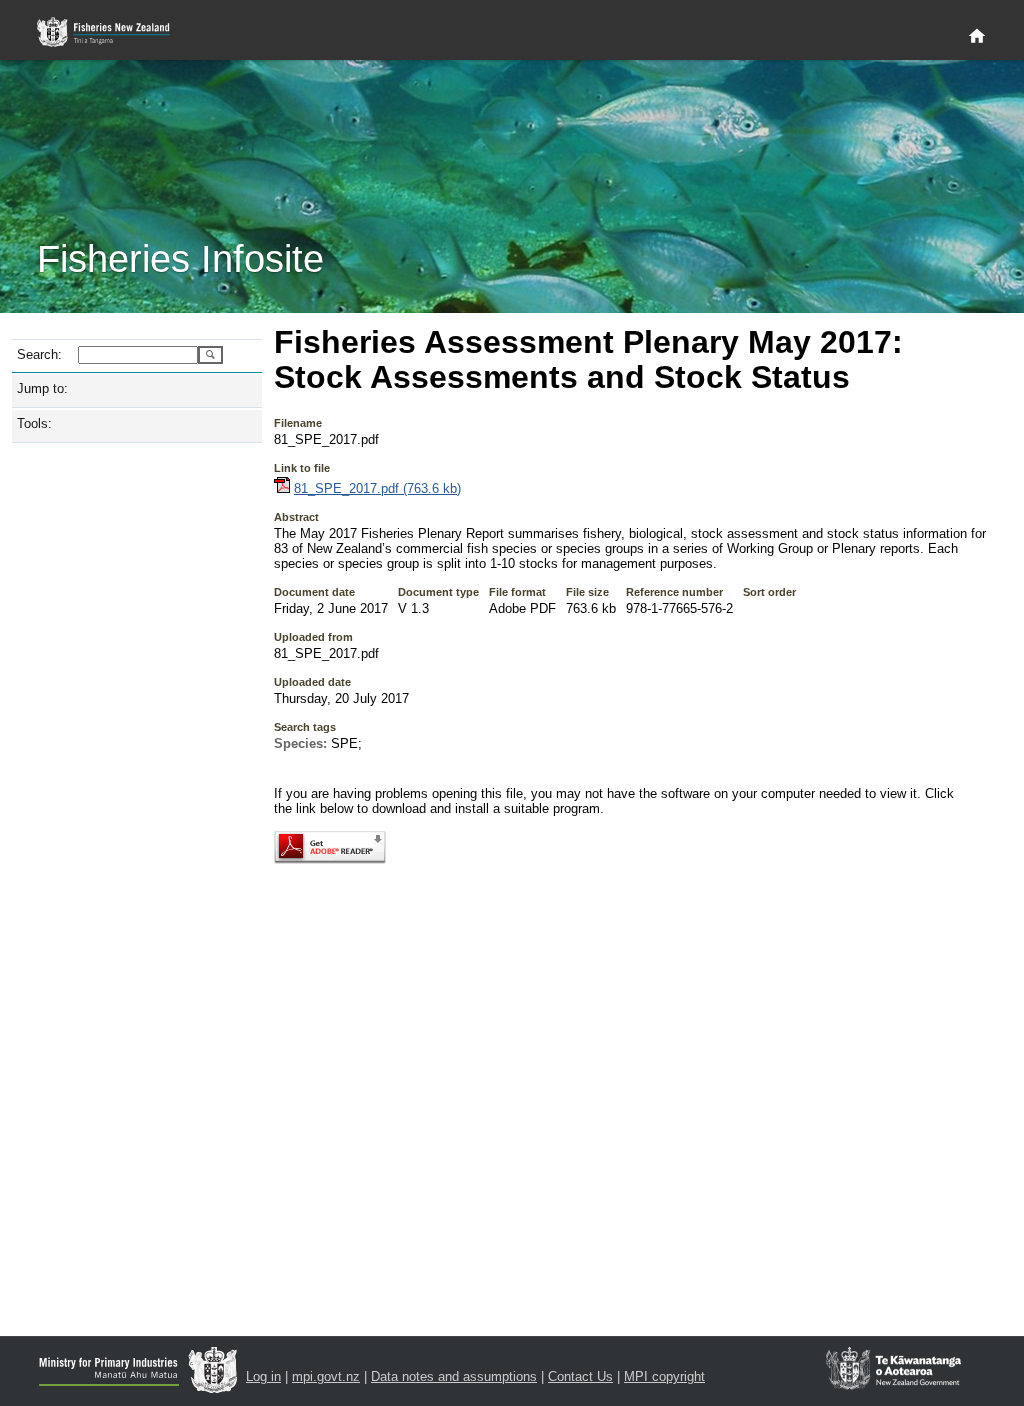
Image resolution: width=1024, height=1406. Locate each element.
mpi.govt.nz (326, 1376)
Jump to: (42, 388)
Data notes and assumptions (454, 1376)
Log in (263, 1376)
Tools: (34, 423)
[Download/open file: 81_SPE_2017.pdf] (282, 488)
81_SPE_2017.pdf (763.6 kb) (377, 488)
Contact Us (580, 1376)
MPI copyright (664, 1376)
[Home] (977, 37)
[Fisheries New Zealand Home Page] (114, 32)
